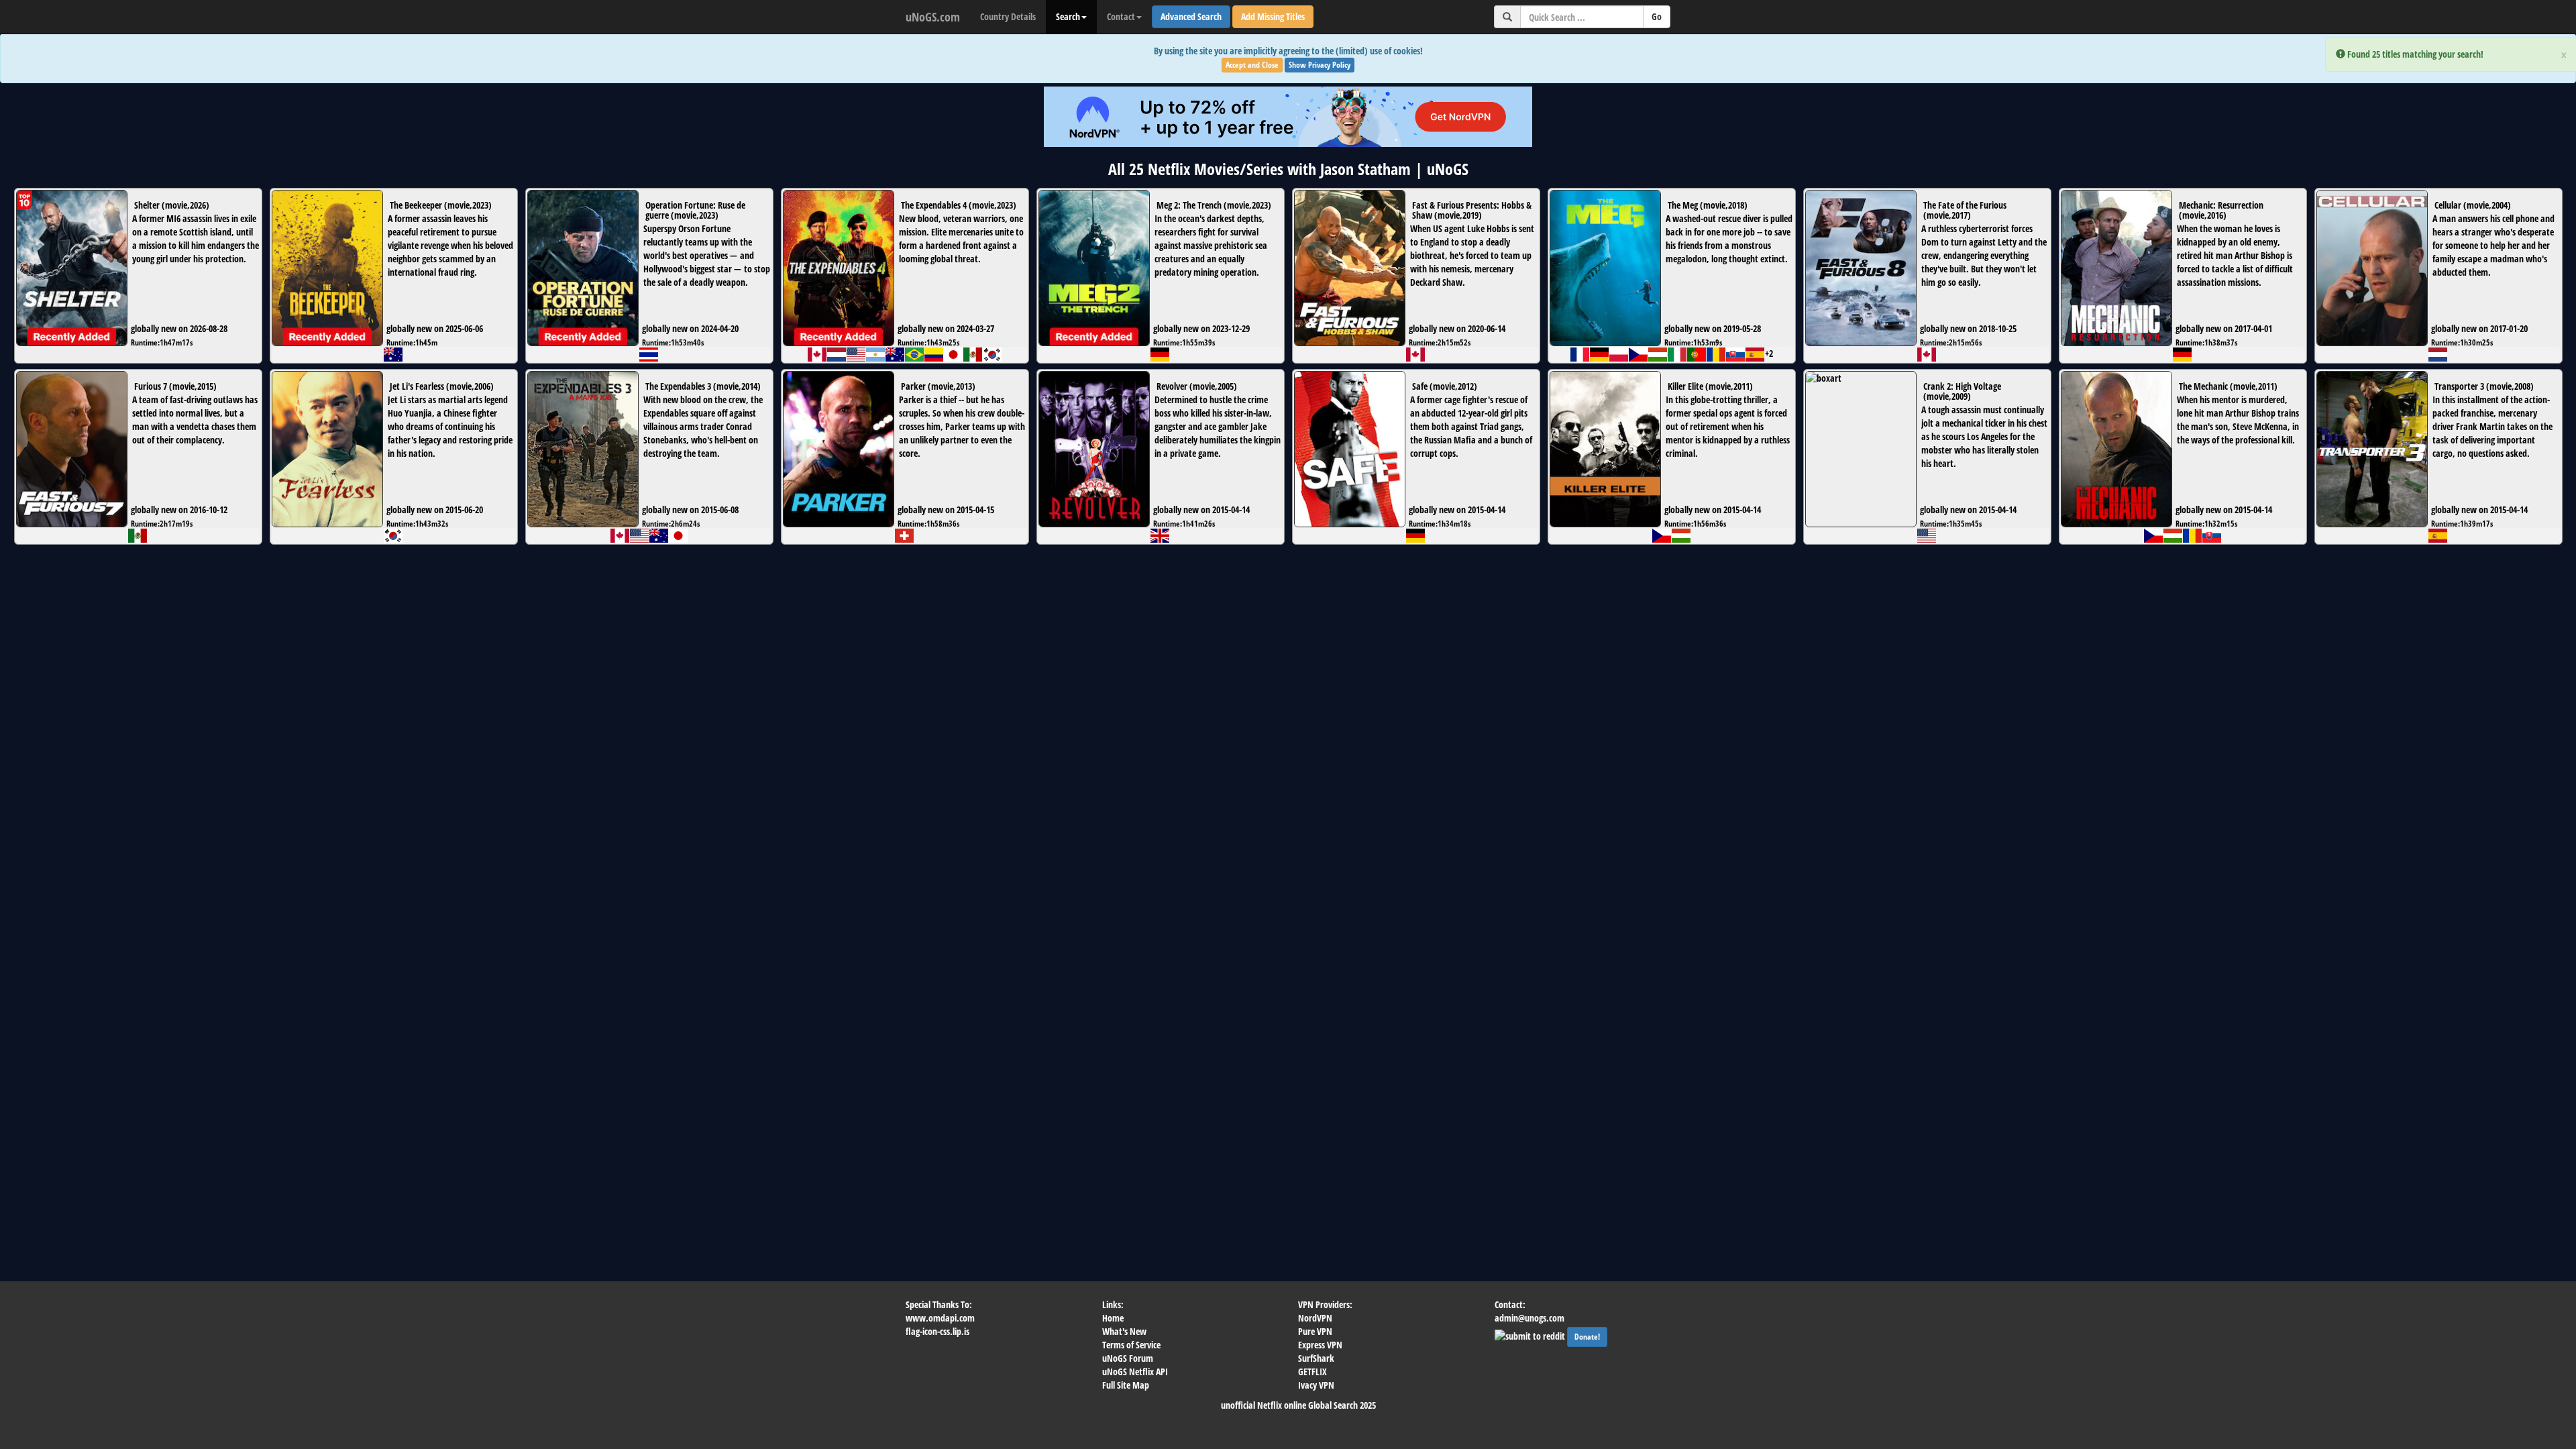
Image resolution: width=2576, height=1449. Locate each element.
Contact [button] (1121, 16)
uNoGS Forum (1128, 1358)
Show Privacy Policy (1320, 65)
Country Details (1008, 16)
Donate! (1587, 1337)
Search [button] (1068, 16)
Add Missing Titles (1273, 16)
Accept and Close (1252, 65)
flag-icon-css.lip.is (937, 1331)
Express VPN (1320, 1345)
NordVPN (1315, 1318)
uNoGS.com (933, 17)
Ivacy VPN (1316, 1385)
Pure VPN (1315, 1331)
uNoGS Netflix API (1135, 1372)
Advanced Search (1191, 16)
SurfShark (1316, 1358)
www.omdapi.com (940, 1318)
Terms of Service (1131, 1345)
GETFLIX (1312, 1372)
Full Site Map (1126, 1385)
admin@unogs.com (1529, 1318)
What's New (1124, 1331)
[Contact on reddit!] (1531, 1335)
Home (1113, 1318)
